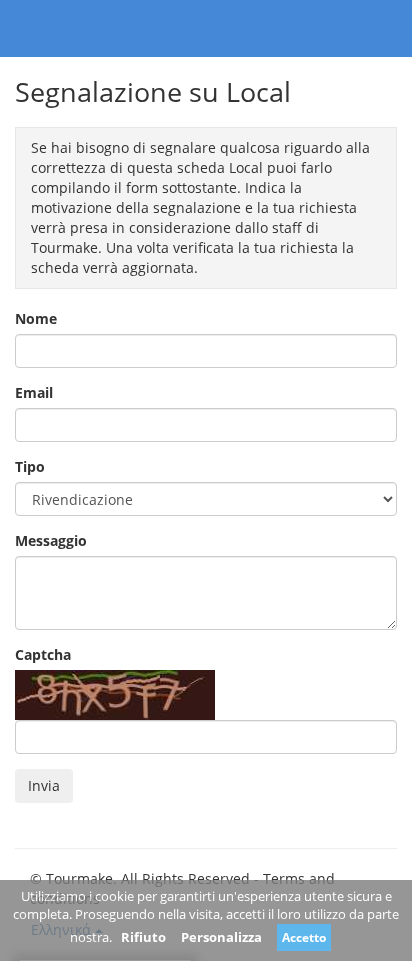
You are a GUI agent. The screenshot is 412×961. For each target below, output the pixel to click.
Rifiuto (143, 937)
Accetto (304, 937)
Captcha (43, 654)
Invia (44, 785)
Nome (36, 318)
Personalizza (221, 937)
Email (34, 392)
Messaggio (51, 540)
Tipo (30, 466)
